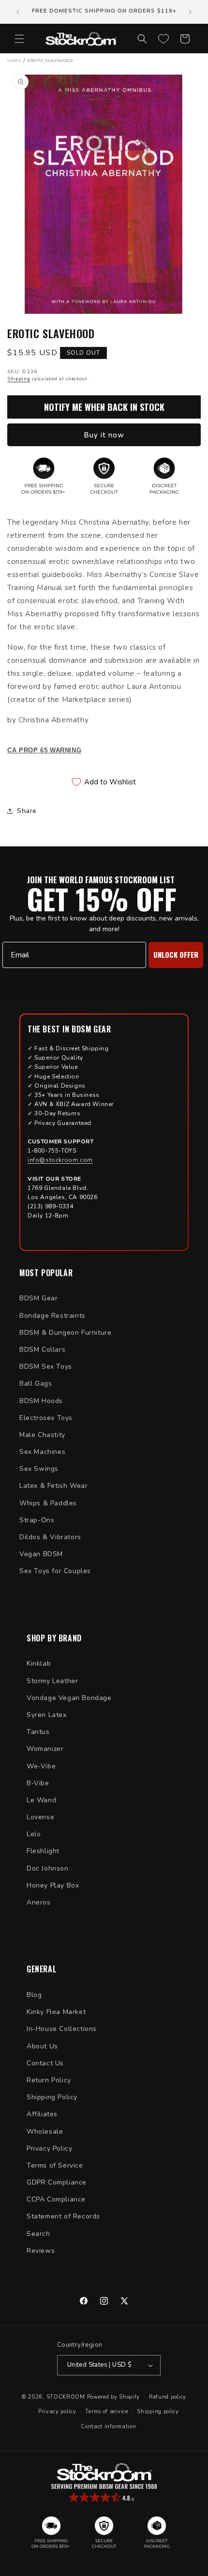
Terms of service (106, 2412)
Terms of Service (55, 2165)
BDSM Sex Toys (46, 1366)
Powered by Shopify (114, 2396)
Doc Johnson (48, 1868)
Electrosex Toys (46, 1418)
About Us (42, 2046)
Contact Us (45, 2063)
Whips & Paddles (48, 1503)
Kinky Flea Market (56, 2012)
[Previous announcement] (18, 12)
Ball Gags (36, 1383)
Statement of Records (63, 2216)
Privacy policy (57, 2412)
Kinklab (39, 1663)
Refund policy (168, 2397)
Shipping (19, 379)
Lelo (34, 1834)
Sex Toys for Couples (55, 1571)
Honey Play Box (53, 1885)
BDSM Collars (42, 1350)
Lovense (40, 1817)
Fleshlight (43, 1851)
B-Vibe (38, 1783)
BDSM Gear (38, 1298)
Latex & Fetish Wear (53, 1486)
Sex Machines (42, 1452)
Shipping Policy (52, 2097)
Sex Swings (39, 1469)
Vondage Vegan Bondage (69, 1698)
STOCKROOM (66, 2396)
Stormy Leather (52, 1681)
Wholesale (45, 2131)
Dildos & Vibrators (50, 1537)
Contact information (108, 2427)
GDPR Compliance (57, 2182)
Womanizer (45, 1749)
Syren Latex (47, 1715)
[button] (19, 39)
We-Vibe (41, 1766)
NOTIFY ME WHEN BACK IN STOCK (104, 407)
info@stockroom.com (60, 1160)
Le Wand (41, 1800)
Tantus (38, 1732)
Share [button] (27, 811)
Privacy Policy (49, 2148)
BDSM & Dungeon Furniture (65, 1333)
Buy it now (104, 435)
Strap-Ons (37, 1520)
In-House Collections (62, 2029)
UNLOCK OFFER (176, 954)
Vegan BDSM (41, 1554)
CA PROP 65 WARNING (44, 750)
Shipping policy (158, 2412)
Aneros (39, 1902)
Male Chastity (42, 1435)
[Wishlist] (163, 39)
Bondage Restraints (52, 1316)
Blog (34, 1995)
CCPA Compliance (56, 2199)
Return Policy (49, 2080)
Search (38, 2234)
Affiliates (42, 2114)
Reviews (41, 2251)
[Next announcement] (190, 12)
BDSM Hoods (41, 1401)
